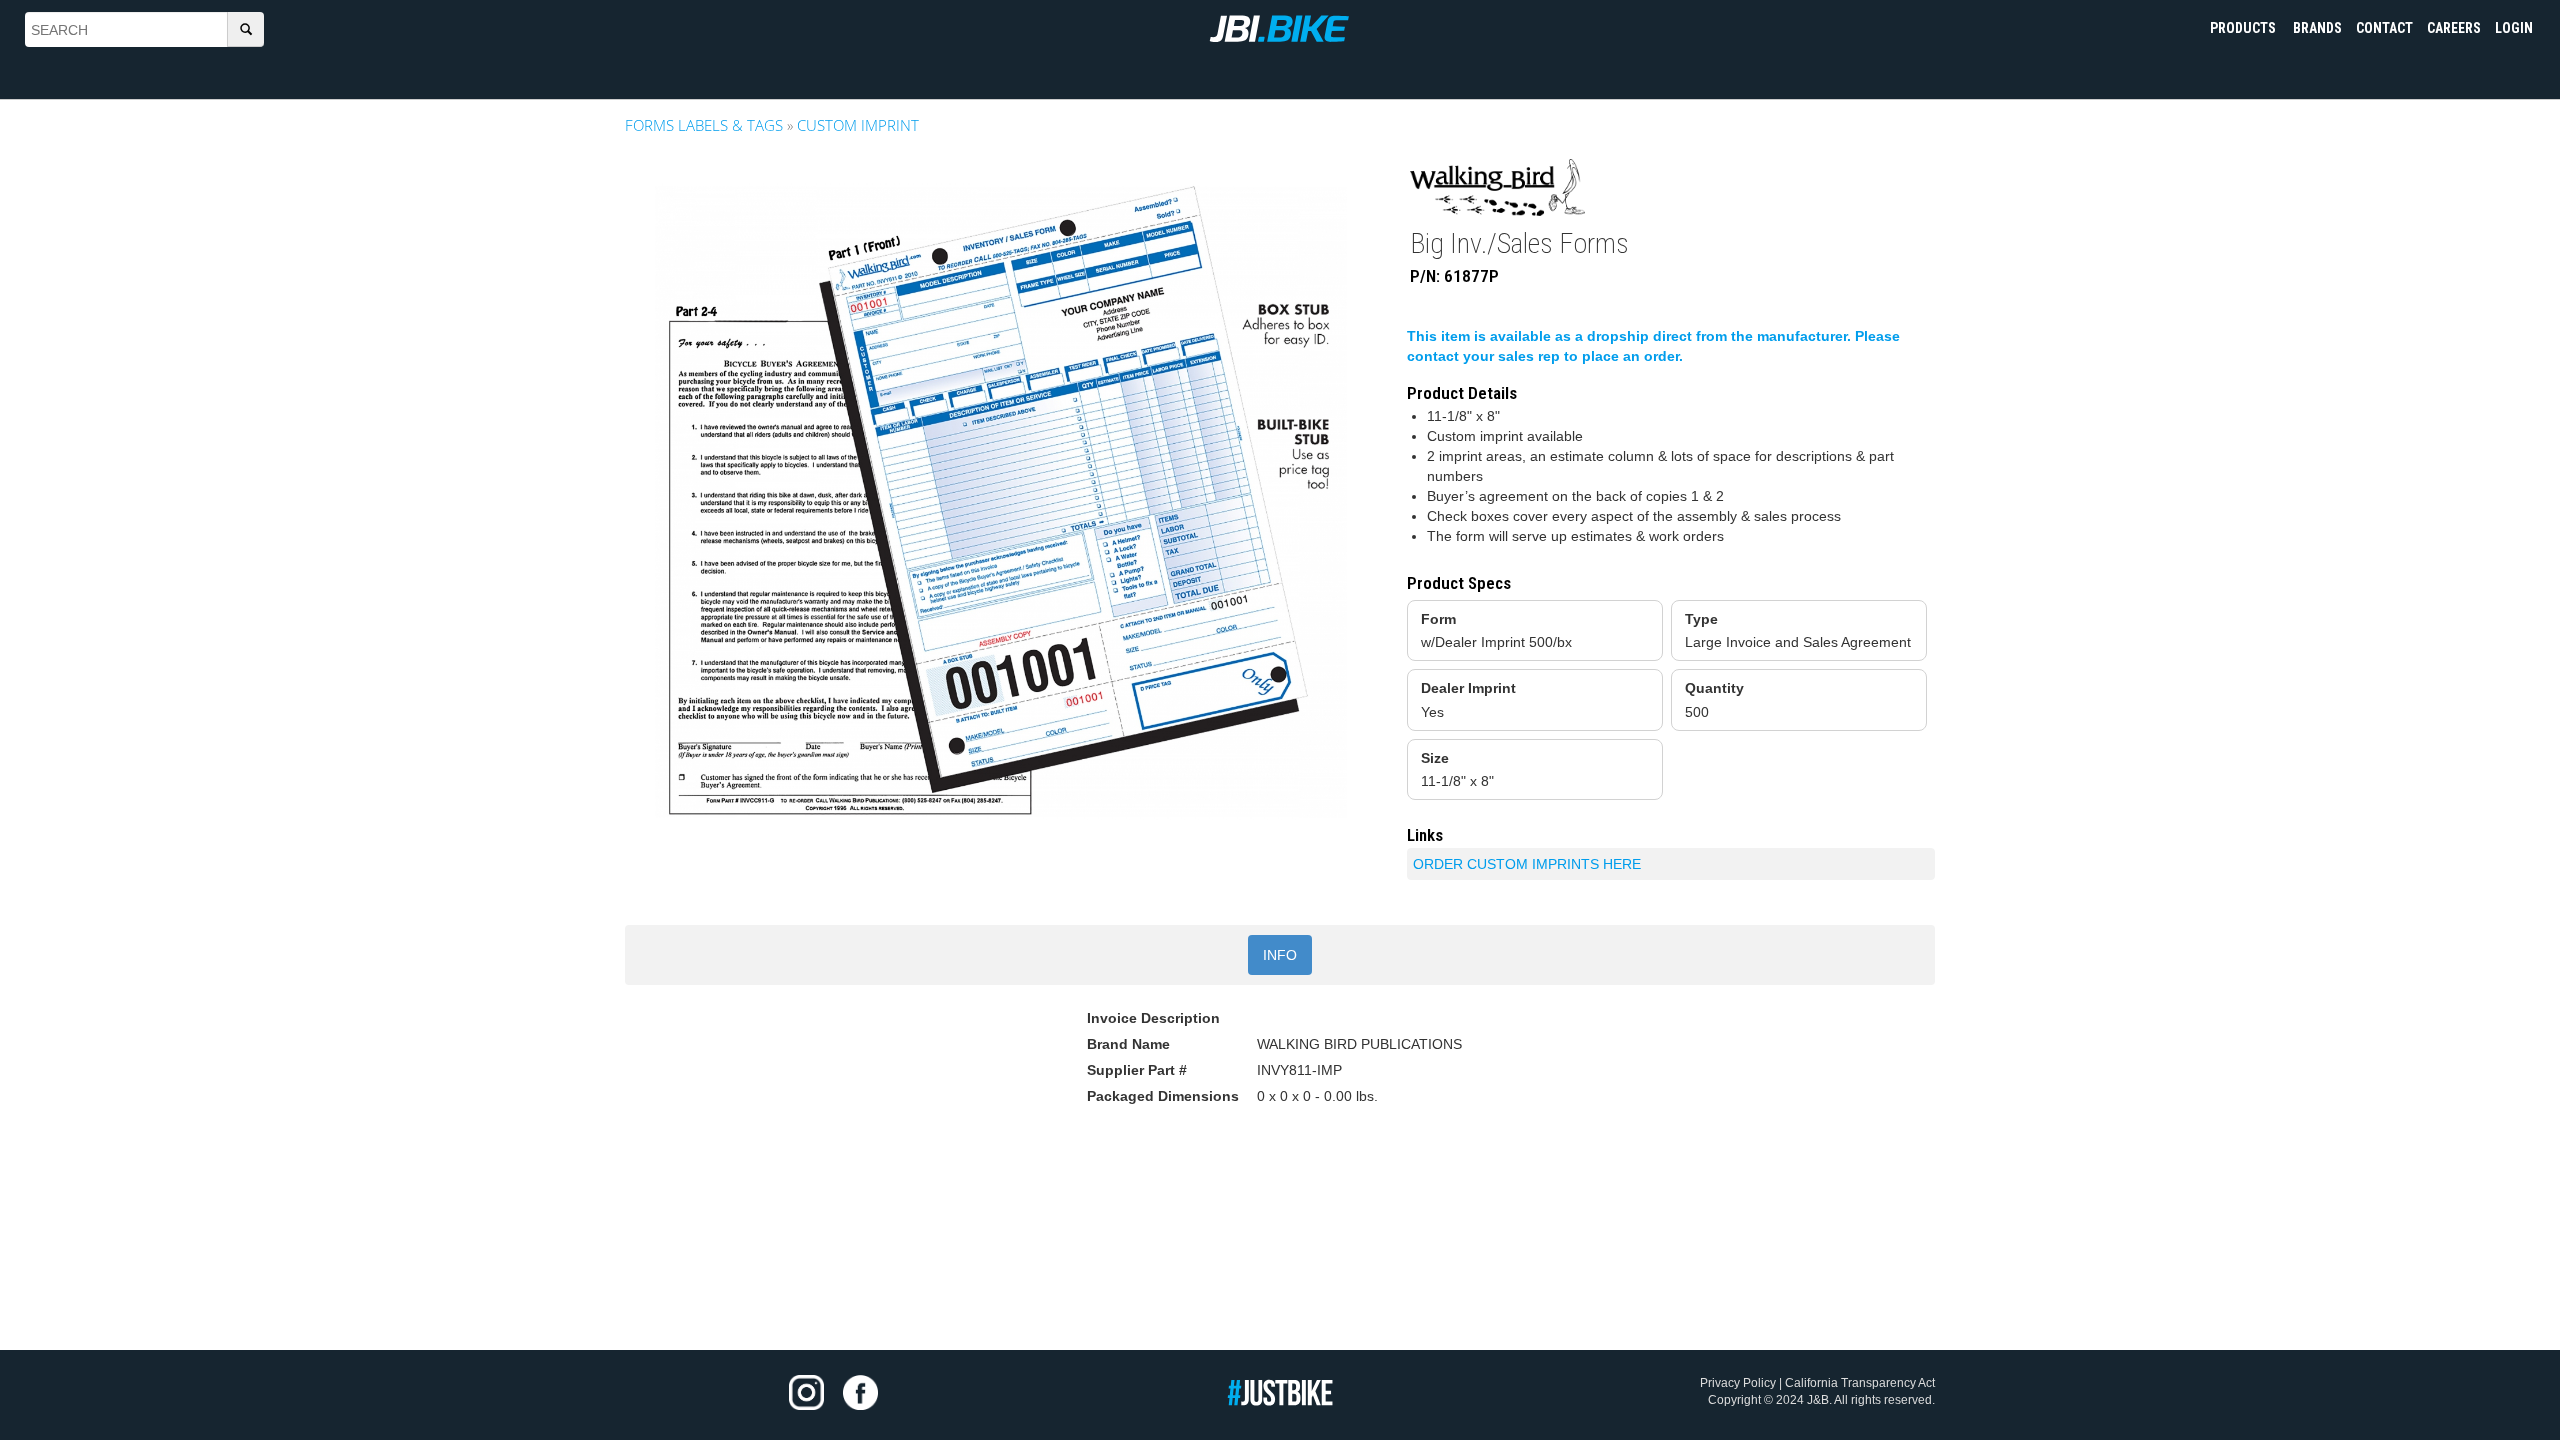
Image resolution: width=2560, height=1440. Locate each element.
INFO (1280, 955)
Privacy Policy (1738, 1383)
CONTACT (2384, 28)
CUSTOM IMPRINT (858, 125)
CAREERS (2454, 28)
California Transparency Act (1860, 1383)
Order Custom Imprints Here (1527, 864)
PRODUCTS (2244, 28)
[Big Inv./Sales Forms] (1001, 502)
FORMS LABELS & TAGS (704, 125)
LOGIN (2514, 28)
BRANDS (2317, 28)
